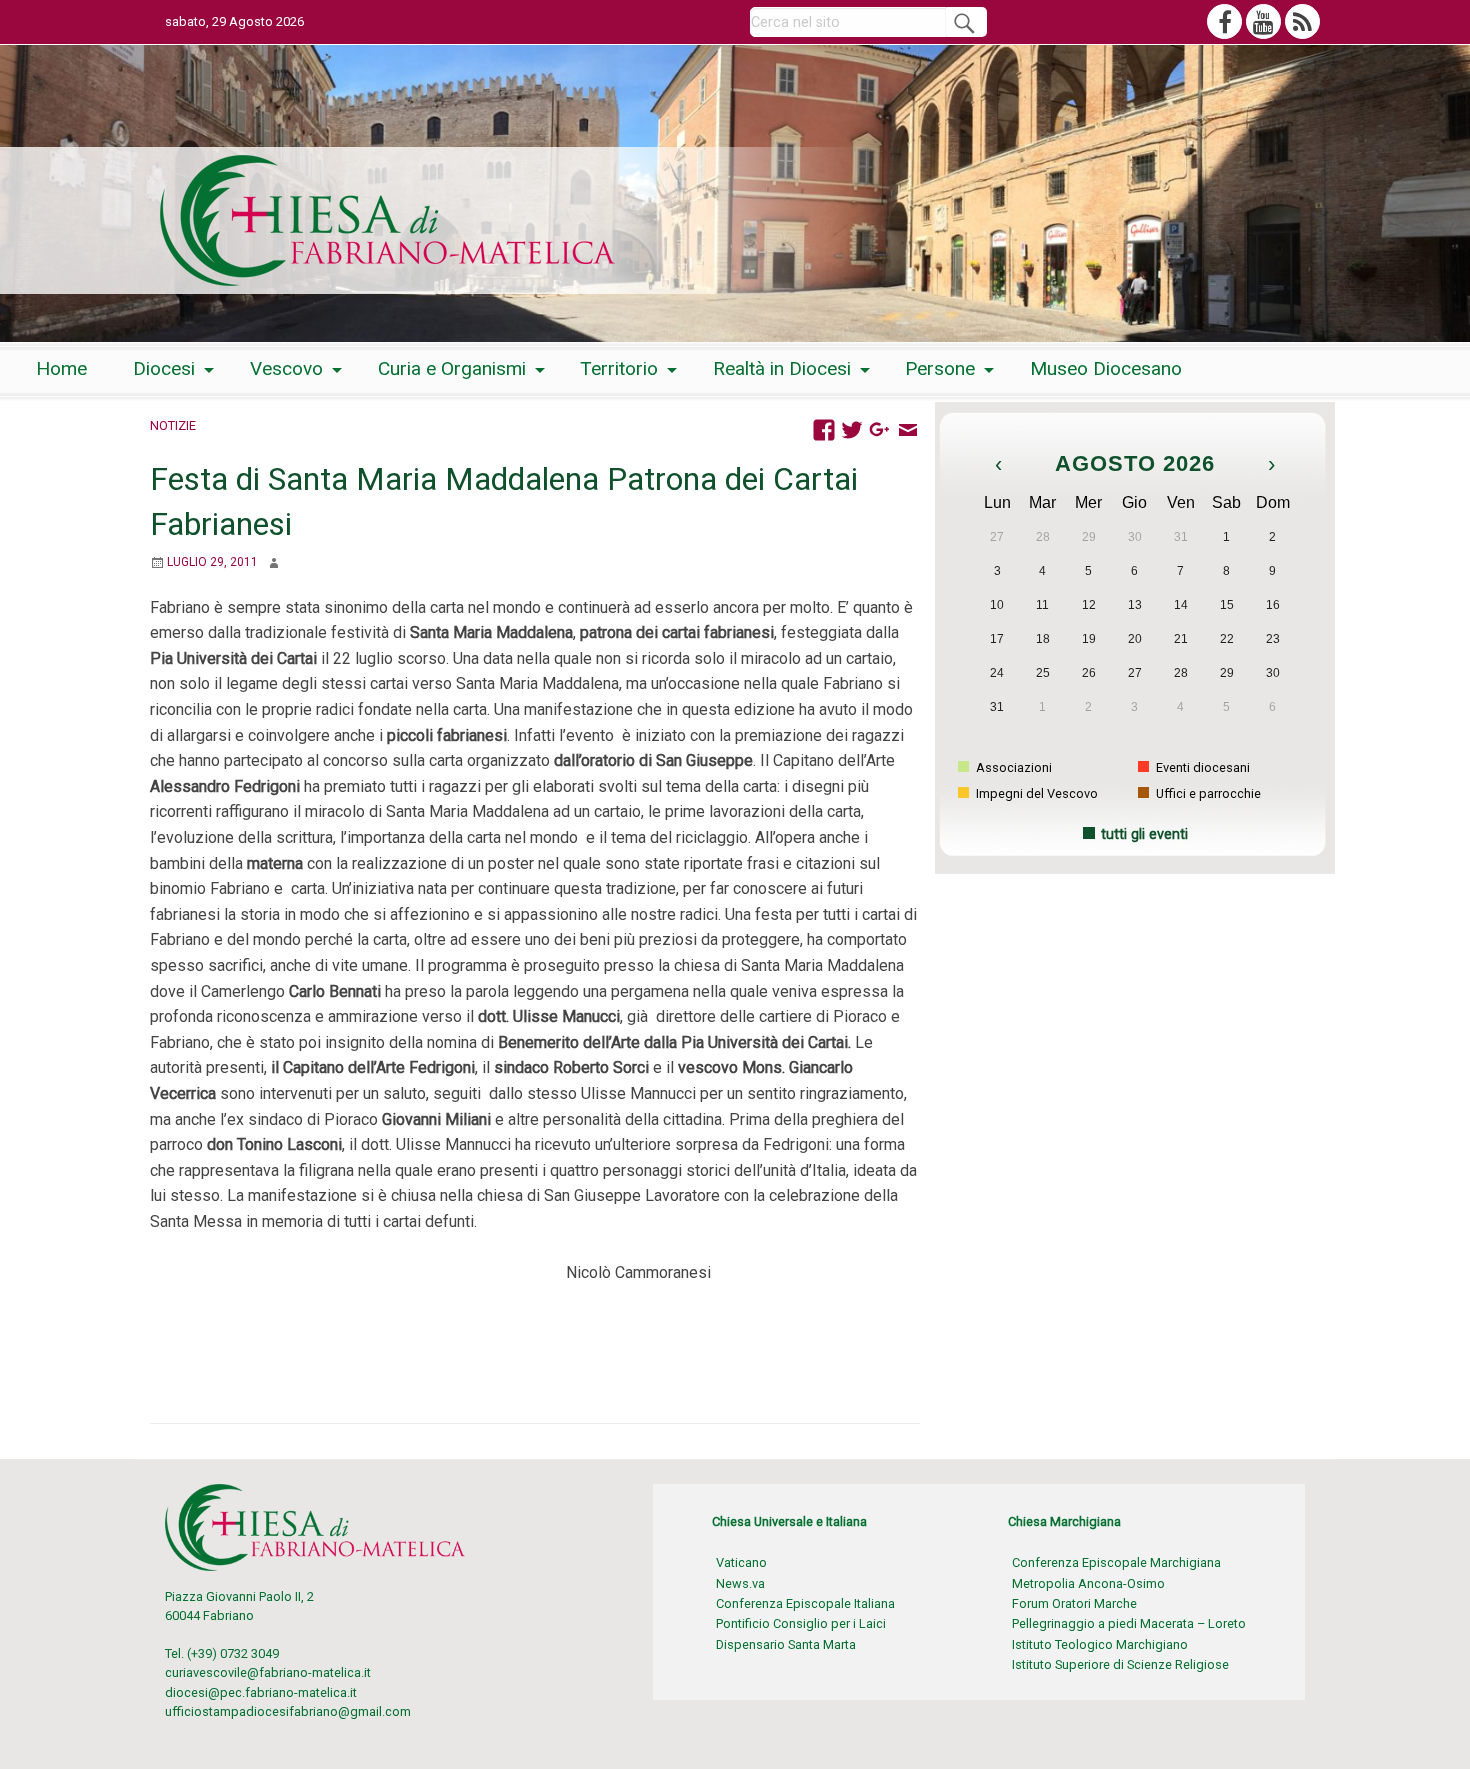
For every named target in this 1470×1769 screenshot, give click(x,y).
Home (61, 368)
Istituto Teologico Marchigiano (1100, 1644)
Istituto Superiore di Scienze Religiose (1120, 1664)
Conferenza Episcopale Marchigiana (1116, 1562)
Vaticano (741, 1562)
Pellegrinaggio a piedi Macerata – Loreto (1129, 1623)
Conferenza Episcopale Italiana (805, 1603)
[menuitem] (61, 369)
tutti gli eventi (1144, 834)
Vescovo (286, 368)
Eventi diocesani (1201, 767)
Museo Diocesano (1106, 368)
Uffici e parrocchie (1207, 793)
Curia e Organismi (452, 368)
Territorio (619, 368)
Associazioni (1012, 767)
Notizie (173, 425)
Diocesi (164, 368)
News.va (740, 1583)
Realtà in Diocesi (782, 368)
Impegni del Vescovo (1035, 793)
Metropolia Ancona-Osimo (1088, 1583)
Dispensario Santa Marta (786, 1644)
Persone (940, 368)
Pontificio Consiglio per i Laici (801, 1623)
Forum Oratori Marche (1074, 1603)
